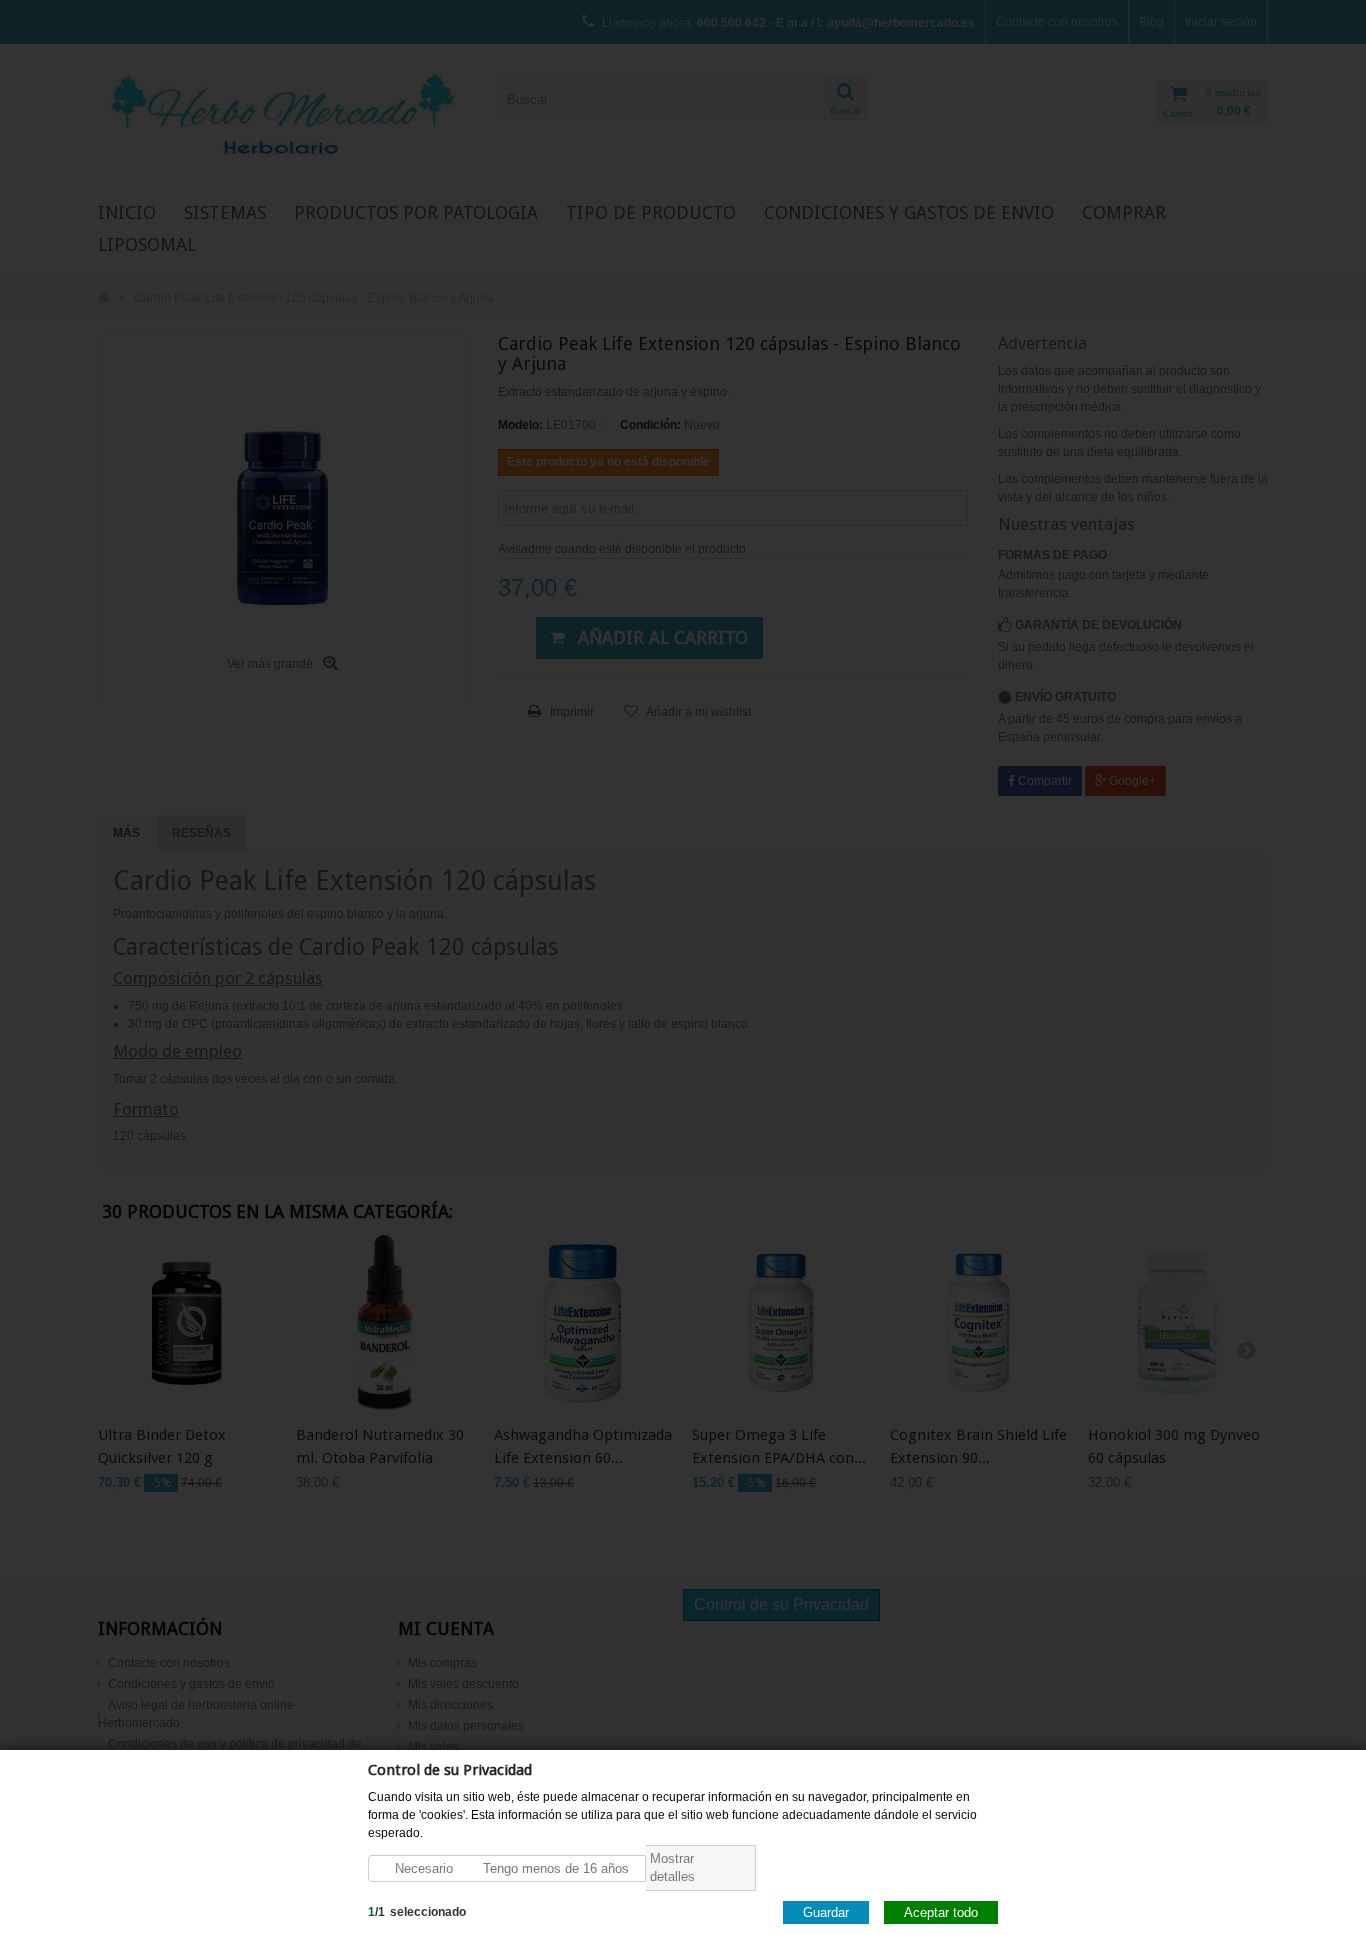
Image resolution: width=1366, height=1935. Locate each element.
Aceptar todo (941, 1911)
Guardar (826, 1911)
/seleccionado (417, 1911)
